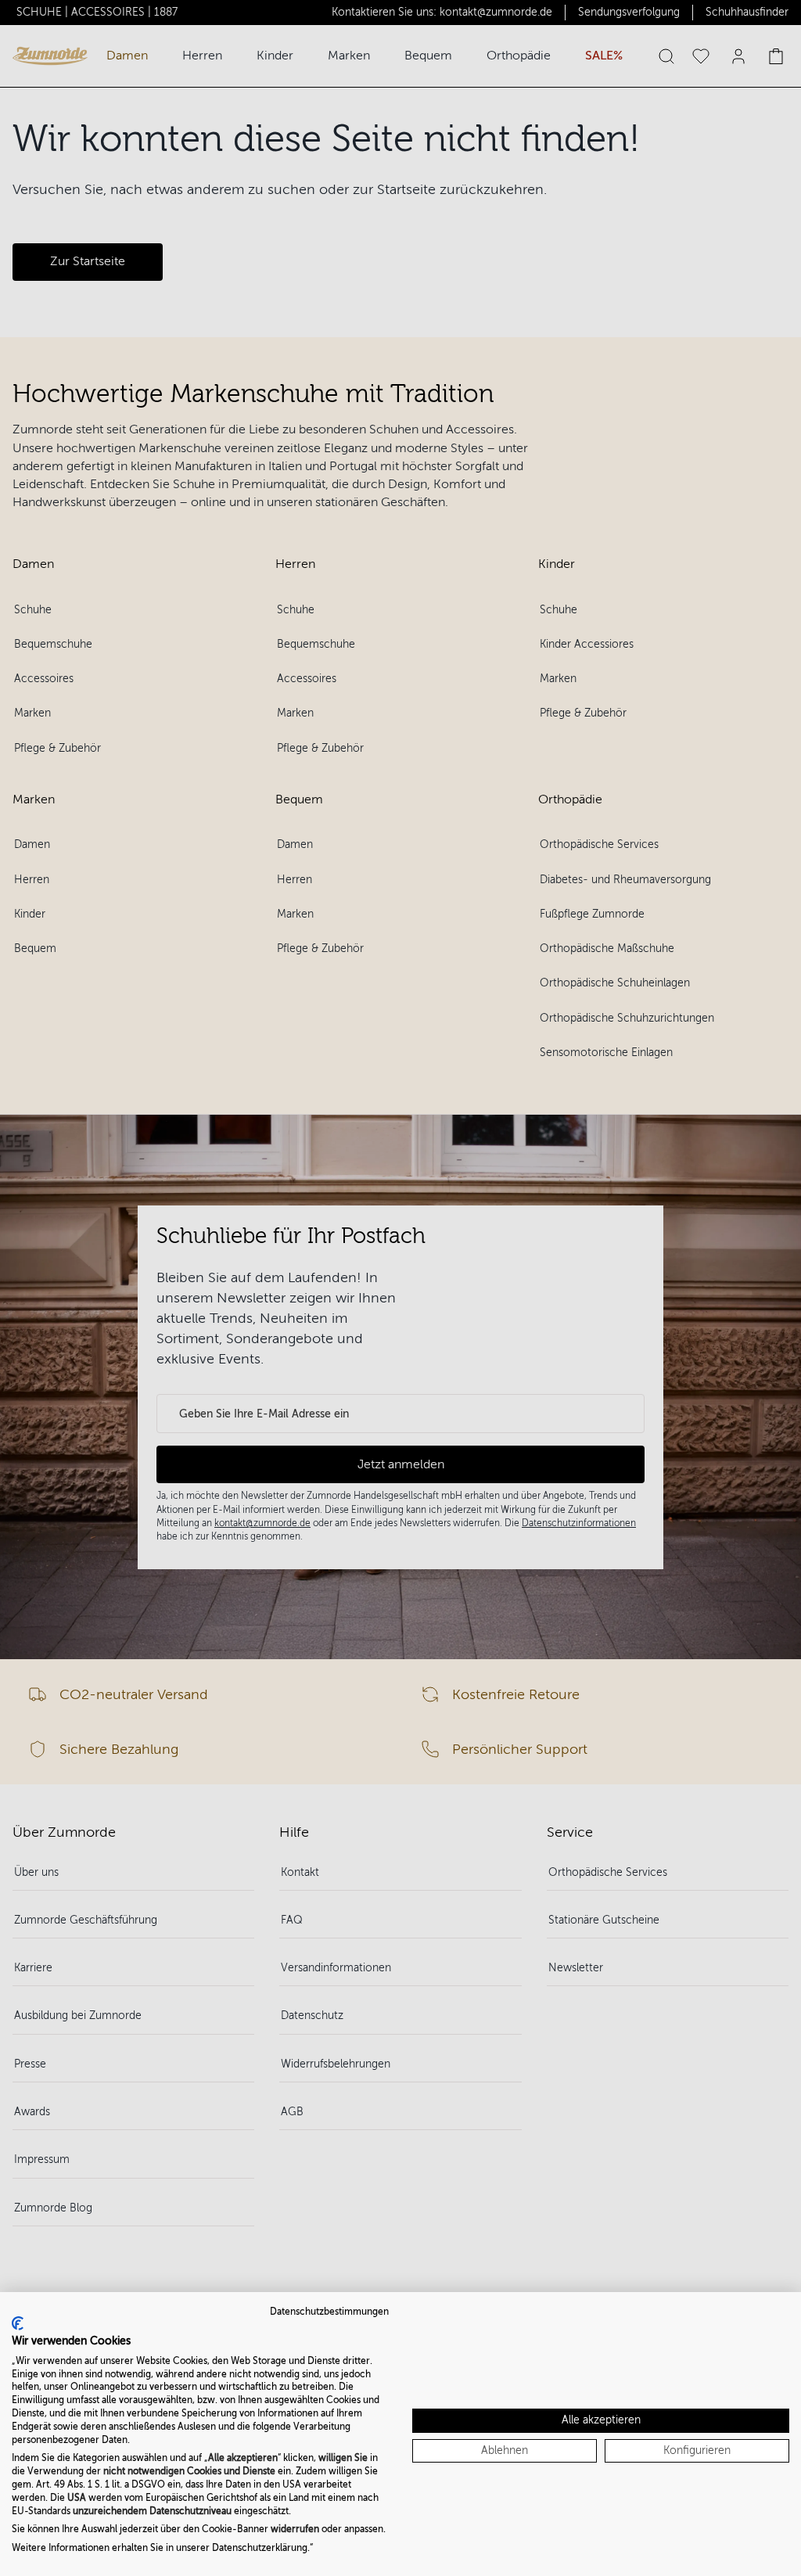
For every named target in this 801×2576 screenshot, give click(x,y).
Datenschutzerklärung (260, 2548)
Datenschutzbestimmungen (329, 2312)
